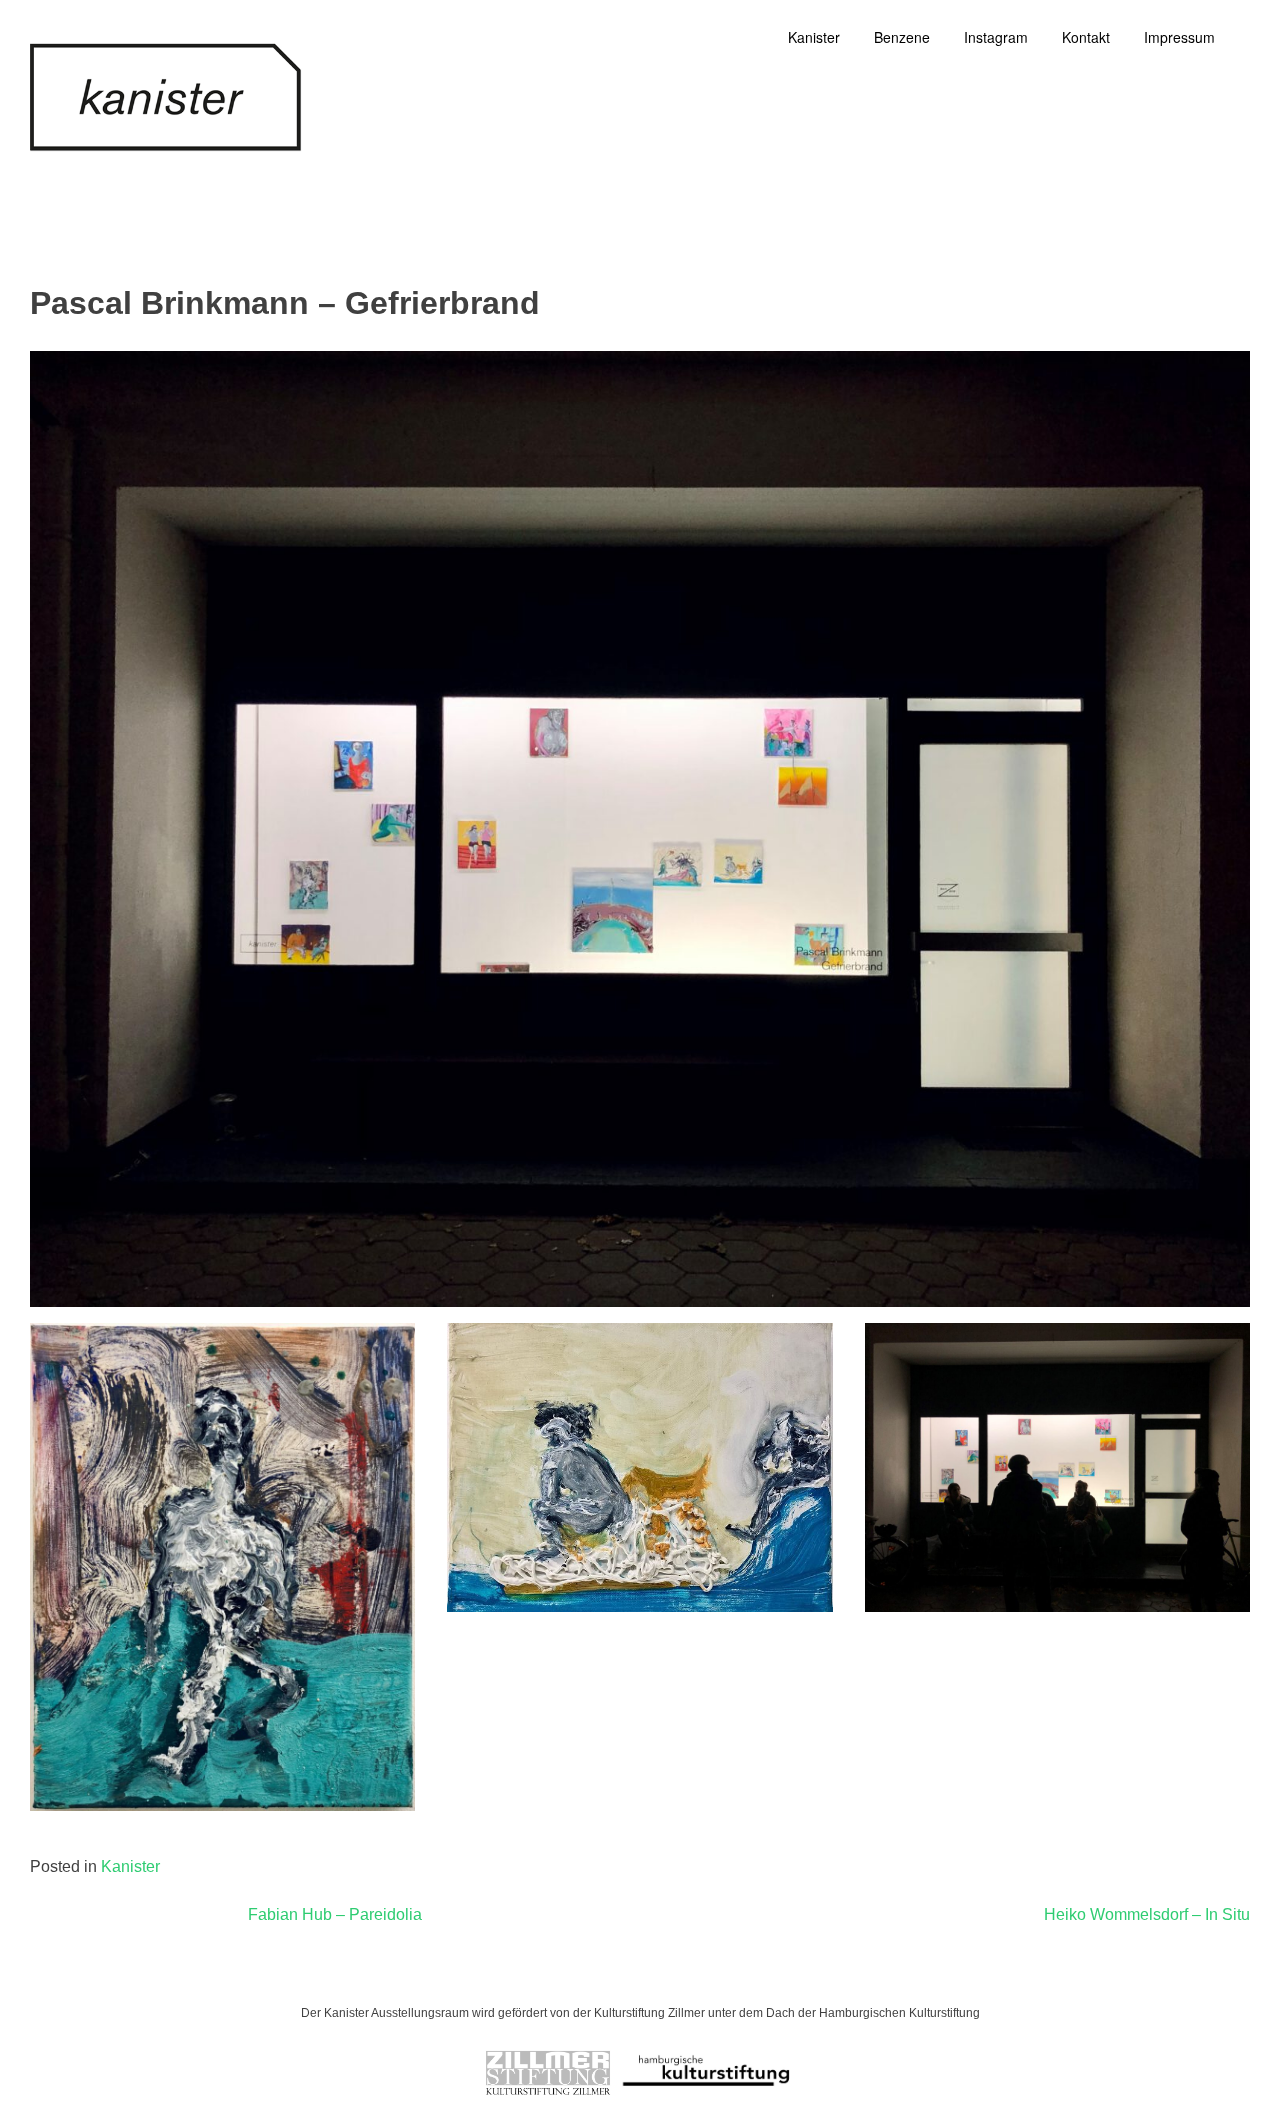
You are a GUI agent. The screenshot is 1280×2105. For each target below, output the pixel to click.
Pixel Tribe (772, 1976)
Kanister (130, 1866)
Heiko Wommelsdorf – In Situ (1147, 1914)
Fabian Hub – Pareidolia (335, 1914)
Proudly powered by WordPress (536, 1976)
